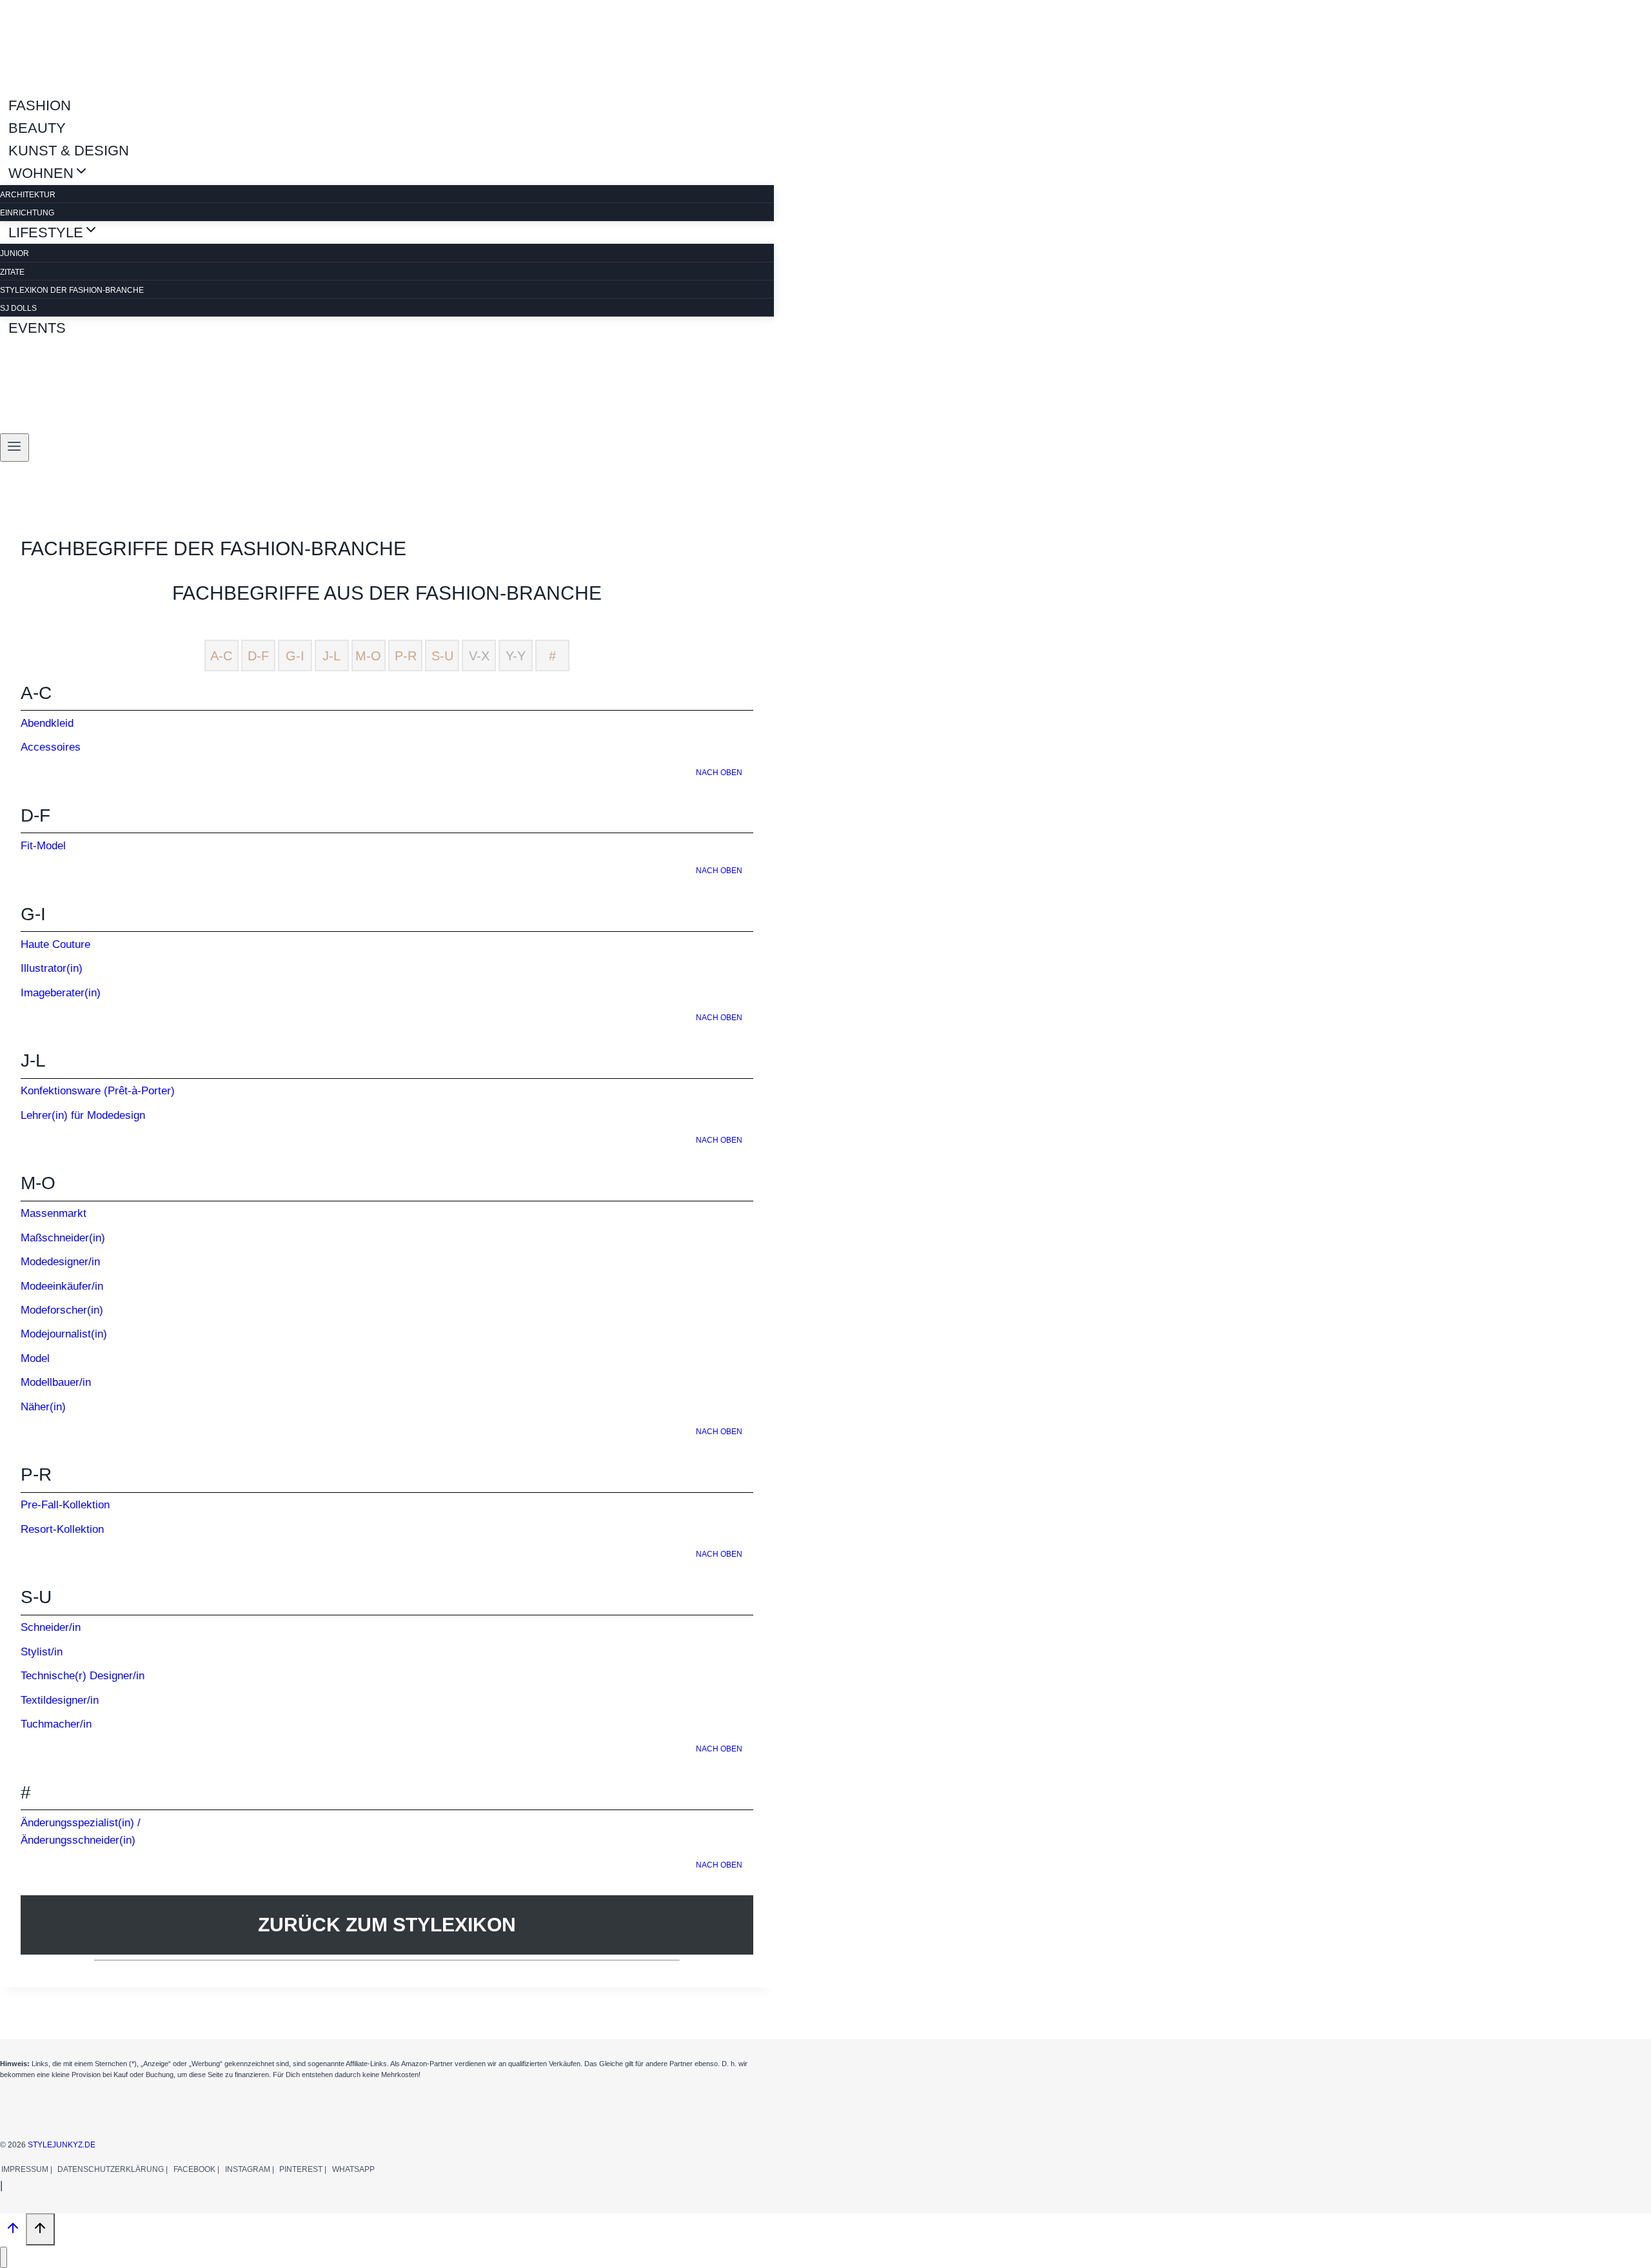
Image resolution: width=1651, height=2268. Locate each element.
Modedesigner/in (60, 1262)
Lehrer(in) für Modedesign (83, 1115)
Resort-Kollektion (62, 1529)
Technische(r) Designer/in (83, 1676)
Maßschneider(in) (63, 1238)
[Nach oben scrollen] (13, 2231)
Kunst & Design (69, 151)
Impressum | (27, 2169)
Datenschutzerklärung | (113, 2169)
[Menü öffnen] (15, 448)
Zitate (12, 272)
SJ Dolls (18, 308)
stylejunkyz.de (62, 2145)
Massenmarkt (54, 1213)
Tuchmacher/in (56, 1724)
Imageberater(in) (61, 993)
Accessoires (51, 747)
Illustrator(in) (52, 968)
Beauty (37, 128)
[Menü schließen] (4, 2257)
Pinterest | (303, 2169)
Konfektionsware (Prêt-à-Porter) (98, 1091)
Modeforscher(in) (62, 1310)
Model (35, 1358)
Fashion (40, 105)
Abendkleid (47, 723)
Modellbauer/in (56, 1382)
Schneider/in (51, 1627)
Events (37, 328)
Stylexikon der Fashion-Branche (72, 290)
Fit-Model (43, 846)
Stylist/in (42, 1652)
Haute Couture (55, 944)
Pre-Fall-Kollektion (65, 1505)
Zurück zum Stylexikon (387, 1925)
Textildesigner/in (60, 1700)
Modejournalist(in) (64, 1334)
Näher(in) (43, 1407)
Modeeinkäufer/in (62, 1286)
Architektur (28, 195)
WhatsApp (353, 2169)
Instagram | (250, 2169)
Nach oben (719, 773)
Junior (15, 253)
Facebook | (196, 2169)
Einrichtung (27, 213)
